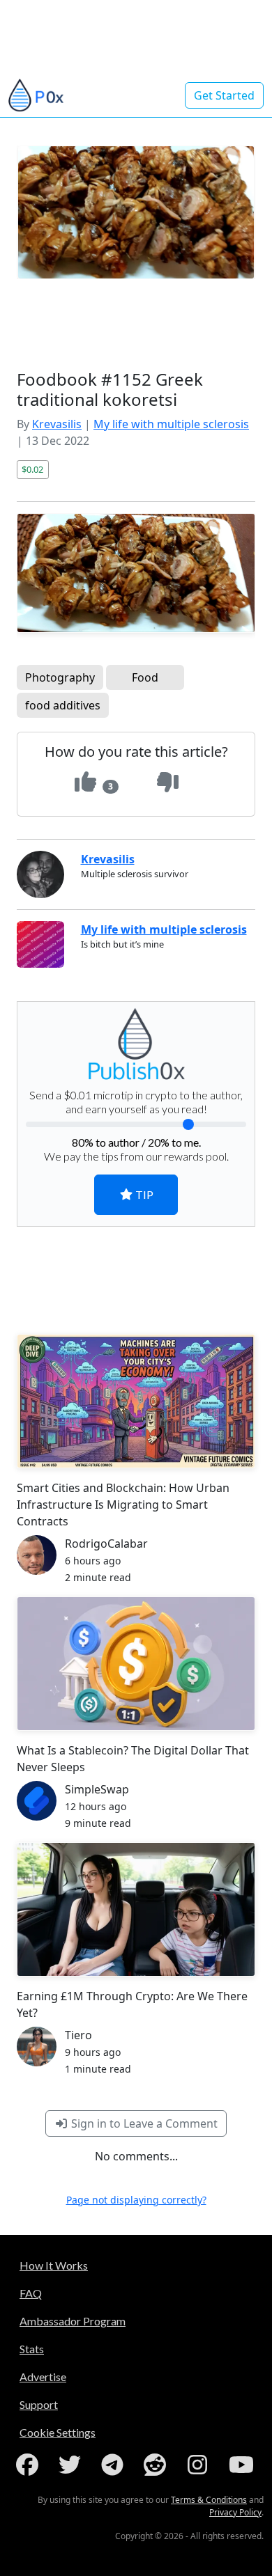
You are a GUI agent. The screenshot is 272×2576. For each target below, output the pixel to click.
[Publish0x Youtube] (243, 2465)
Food (145, 677)
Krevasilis (57, 424)
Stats (32, 2349)
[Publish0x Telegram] (115, 2465)
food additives (63, 705)
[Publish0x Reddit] (158, 2465)
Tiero (78, 2035)
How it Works (54, 2265)
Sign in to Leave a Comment (143, 2123)
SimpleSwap (97, 1789)
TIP (143, 1194)
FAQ (31, 2293)
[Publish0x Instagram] (200, 2465)
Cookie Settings (58, 2432)
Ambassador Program (73, 2321)
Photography (60, 677)
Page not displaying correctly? (136, 2200)
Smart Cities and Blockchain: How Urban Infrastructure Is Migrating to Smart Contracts (123, 1505)
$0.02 (32, 469)
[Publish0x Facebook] (30, 2465)
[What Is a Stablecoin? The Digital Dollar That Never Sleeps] (136, 1664)
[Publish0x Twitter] (73, 2465)
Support (39, 2404)
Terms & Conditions (209, 2500)
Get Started (224, 95)
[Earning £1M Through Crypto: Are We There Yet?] (136, 1909)
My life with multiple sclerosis (171, 424)
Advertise (43, 2377)
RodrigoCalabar (106, 1544)
